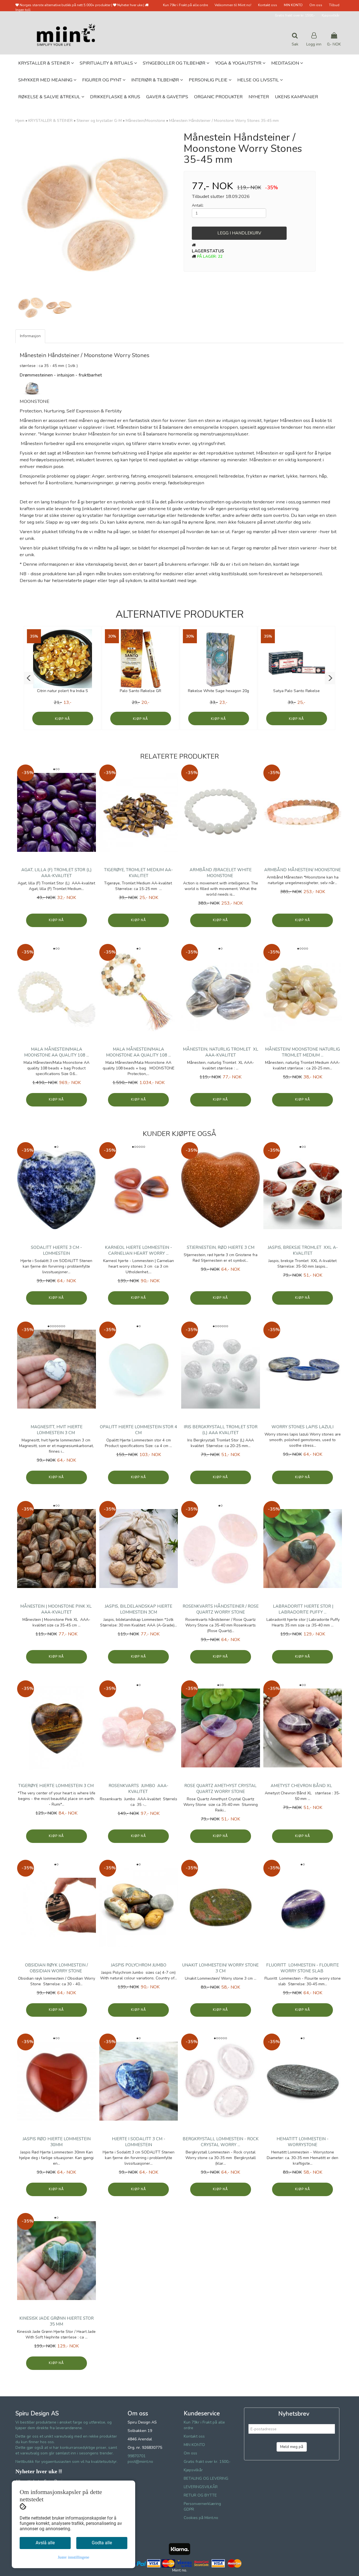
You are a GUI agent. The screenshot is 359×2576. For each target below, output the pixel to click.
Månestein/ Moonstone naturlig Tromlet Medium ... (302, 1052)
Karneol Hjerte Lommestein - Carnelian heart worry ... (138, 1250)
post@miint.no (140, 2462)
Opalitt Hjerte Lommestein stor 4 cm (138, 1430)
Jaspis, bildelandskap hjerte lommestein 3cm (138, 1609)
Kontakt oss (268, 5)
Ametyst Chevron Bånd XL (302, 1786)
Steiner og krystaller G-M (99, 121)
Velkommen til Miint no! (233, 5)
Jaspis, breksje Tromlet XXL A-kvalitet (303, 1250)
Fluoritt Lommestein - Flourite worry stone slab (302, 1968)
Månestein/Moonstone (145, 121)
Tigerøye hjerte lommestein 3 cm (57, 1786)
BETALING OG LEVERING (206, 2478)
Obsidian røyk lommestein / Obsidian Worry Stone (56, 1968)
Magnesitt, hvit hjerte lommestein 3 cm (57, 1430)
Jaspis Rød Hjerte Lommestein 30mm (57, 2142)
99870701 (137, 2456)
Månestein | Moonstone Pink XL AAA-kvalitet (57, 1609)
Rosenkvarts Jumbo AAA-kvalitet (138, 1789)
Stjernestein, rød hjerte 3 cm (221, 1247)
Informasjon (30, 336)
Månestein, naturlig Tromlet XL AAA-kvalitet (221, 1052)
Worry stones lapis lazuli (302, 1427)
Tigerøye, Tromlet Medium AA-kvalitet (138, 873)
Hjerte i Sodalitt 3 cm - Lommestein (139, 2142)
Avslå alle (45, 2543)
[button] (29, 678)
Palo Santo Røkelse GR (141, 691)
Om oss (316, 5)
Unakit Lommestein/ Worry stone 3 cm (220, 1968)
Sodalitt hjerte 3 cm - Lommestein (56, 1250)
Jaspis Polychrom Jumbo (139, 1965)
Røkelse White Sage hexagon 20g (218, 691)
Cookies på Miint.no (201, 2518)
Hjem (20, 121)
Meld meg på (292, 2447)
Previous (8, 212)
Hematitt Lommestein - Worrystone (302, 2142)
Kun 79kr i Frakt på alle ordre (185, 5)
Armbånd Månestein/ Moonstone (302, 870)
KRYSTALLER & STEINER (50, 121)
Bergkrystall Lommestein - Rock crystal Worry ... (221, 2142)
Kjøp (59, 719)
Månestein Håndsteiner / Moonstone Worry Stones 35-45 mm (224, 121)
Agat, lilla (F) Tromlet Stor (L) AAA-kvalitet (57, 873)
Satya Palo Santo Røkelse (296, 691)
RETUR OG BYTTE (200, 2495)
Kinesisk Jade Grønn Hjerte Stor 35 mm (57, 2321)
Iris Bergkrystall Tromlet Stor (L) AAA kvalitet (221, 1430)
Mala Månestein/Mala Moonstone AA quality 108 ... (57, 1052)
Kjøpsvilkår (331, 15)
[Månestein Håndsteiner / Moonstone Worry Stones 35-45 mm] (95, 212)
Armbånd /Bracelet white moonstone (221, 873)
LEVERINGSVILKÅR (201, 2487)
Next (183, 212)
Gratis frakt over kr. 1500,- (295, 15)
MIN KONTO (293, 5)
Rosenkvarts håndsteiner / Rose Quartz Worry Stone (221, 1609)
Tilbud (334, 5)
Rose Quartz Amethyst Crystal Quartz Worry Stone (220, 1789)
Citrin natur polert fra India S (63, 691)
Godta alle (102, 2543)
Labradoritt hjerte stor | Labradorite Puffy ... (302, 1609)
